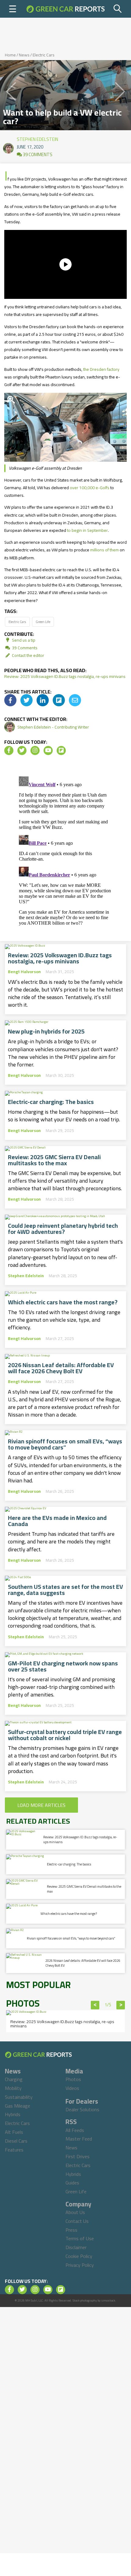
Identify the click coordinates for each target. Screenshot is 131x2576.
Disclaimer (76, 2247)
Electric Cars (44, 55)
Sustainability (19, 2097)
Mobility (13, 2088)
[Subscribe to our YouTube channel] (48, 751)
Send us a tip (23, 640)
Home (10, 55)
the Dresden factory (101, 369)
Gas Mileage (18, 2106)
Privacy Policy (80, 2265)
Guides (72, 2183)
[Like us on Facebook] (9, 751)
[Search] (118, 9)
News (24, 55)
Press (71, 2230)
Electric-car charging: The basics (51, 1102)
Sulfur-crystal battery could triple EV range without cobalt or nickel (65, 1735)
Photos (73, 2079)
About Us (75, 2212)
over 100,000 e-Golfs (90, 488)
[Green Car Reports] (65, 9)
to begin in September (87, 530)
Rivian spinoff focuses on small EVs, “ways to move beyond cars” (65, 1444)
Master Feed (79, 2139)
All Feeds (75, 2130)
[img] (10, 700)
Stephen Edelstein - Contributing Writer (53, 727)
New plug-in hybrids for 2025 (46, 1031)
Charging (14, 2079)
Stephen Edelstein (37, 138)
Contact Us (77, 2221)
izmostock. (109, 2300)
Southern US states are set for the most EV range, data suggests (65, 1590)
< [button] (95, 2005)
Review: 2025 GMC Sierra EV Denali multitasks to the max (54, 1160)
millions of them (104, 550)
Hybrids (13, 2114)
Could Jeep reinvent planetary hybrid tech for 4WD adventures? (63, 1229)
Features (14, 2150)
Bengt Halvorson (24, 972)
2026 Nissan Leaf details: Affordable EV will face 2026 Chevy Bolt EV (61, 1368)
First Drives (78, 2156)
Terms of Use (80, 2238)
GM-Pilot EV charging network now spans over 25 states (63, 1666)
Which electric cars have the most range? (63, 1302)
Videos (72, 2088)
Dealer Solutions (82, 2109)
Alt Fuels (14, 2132)
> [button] (121, 2005)
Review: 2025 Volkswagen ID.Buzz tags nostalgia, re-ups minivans (65, 676)
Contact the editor (28, 655)
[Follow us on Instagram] (35, 751)
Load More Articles (41, 1805)
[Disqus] (65, 850)
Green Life (43, 622)
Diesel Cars (16, 2141)
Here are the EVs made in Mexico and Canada (57, 1521)
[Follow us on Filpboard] (61, 751)
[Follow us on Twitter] (22, 751)
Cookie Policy (79, 2256)
